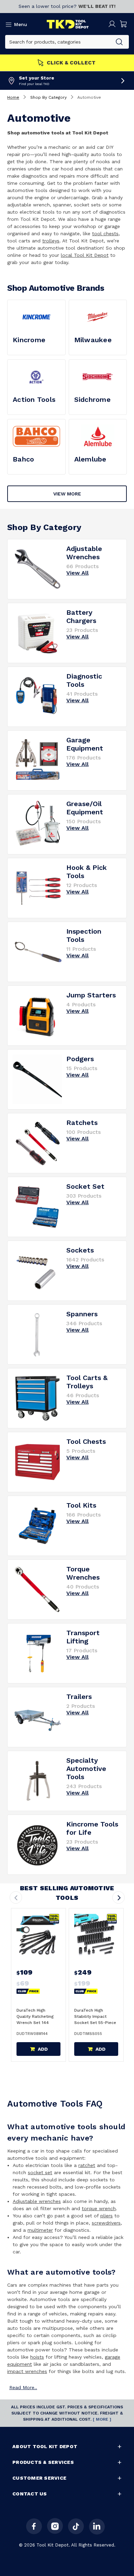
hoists (37, 2357)
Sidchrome (92, 399)
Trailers (79, 1697)
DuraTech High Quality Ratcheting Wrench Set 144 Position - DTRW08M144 (35, 2023)
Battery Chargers (81, 616)
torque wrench (99, 2208)
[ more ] (102, 2419)
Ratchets (82, 1123)
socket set (40, 2172)
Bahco (23, 459)
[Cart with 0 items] (124, 24)
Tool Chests (86, 1441)
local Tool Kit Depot (85, 255)
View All (77, 573)
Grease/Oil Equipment (85, 808)
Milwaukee (93, 340)
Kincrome (29, 340)
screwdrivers (106, 2223)
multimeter (40, 2230)
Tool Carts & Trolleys (87, 1382)
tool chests (105, 233)
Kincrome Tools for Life (92, 1828)
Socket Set (85, 1186)
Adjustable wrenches (37, 2201)
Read (23, 2387)
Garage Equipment (85, 744)
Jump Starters (91, 995)
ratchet (87, 2165)
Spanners (82, 1314)
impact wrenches (27, 2371)
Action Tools (34, 399)
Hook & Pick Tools (87, 872)
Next (119, 1897)
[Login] (112, 24)
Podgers (80, 1059)
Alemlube (90, 459)
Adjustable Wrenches (84, 553)
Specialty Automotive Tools (86, 1769)
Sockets (80, 1250)
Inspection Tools (84, 935)
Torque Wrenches (83, 1573)
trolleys (51, 241)
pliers (107, 2216)
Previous (16, 1897)
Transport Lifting (83, 1637)
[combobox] (58, 42)
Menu (21, 24)
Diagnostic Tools (84, 680)
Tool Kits (81, 1505)
